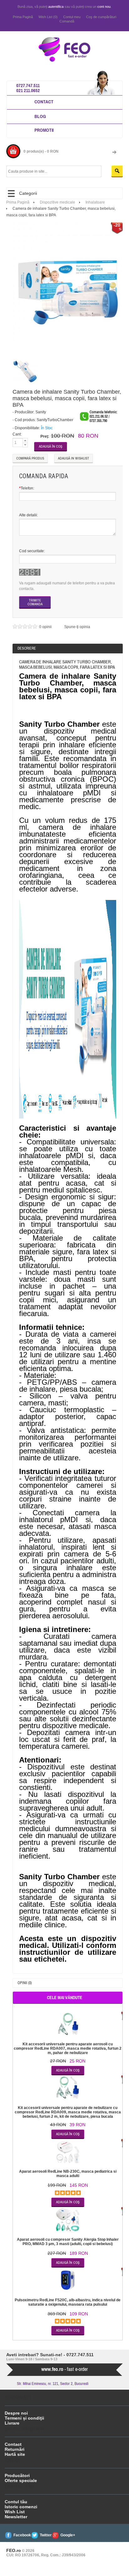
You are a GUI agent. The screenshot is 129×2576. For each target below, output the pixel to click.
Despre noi (16, 2413)
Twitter (46, 2535)
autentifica (56, 7)
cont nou (104, 7)
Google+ (68, 2535)
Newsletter (16, 2517)
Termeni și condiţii (24, 2418)
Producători (17, 2475)
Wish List (15, 2512)
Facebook (22, 2535)
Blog (40, 116)
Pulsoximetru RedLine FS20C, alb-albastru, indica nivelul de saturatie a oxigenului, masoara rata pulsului (68, 2302)
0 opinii (46, 627)
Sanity (41, 412)
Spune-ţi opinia (77, 627)
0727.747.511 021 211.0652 (28, 88)
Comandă (67, 21)
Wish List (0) (48, 17)
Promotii (44, 130)
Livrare (12, 2423)
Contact (44, 102)
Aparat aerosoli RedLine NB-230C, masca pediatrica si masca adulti (68, 2174)
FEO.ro (14, 2550)
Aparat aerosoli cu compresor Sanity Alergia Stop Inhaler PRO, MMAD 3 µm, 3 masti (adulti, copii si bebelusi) (68, 2242)
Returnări (15, 2449)
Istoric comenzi (21, 2507)
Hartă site (15, 2454)
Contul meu (72, 17)
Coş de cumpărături (101, 17)
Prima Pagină (23, 17)
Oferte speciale (21, 2480)
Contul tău (16, 2502)
